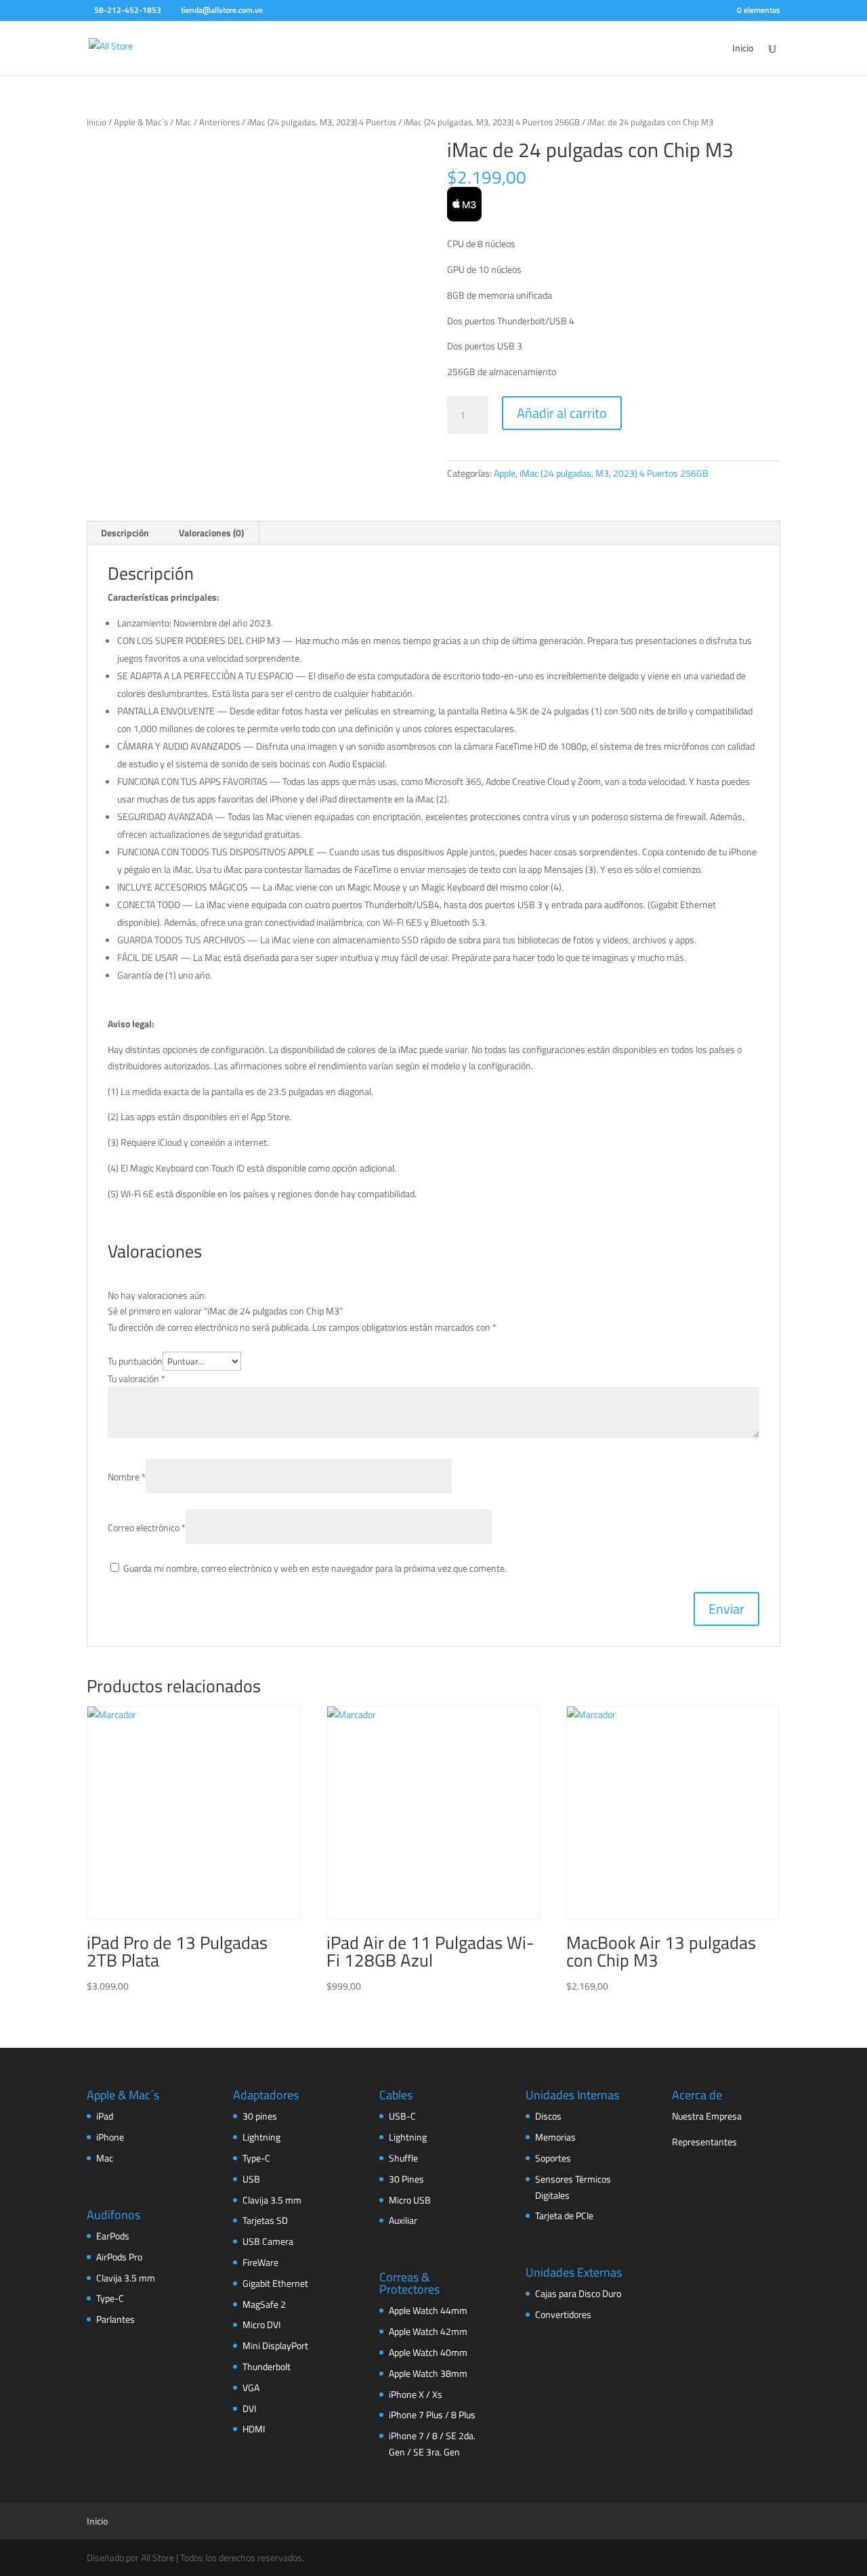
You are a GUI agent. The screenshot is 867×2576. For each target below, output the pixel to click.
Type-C (110, 2298)
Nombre (127, 1477)
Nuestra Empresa (707, 2116)
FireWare (260, 2262)
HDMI (254, 2429)
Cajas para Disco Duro (578, 2293)
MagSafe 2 (264, 2304)
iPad (105, 2116)
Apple (505, 473)
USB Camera (268, 2241)
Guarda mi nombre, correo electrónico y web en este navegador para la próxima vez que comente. (315, 1568)
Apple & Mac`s (141, 122)
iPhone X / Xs (416, 2394)
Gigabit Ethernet (275, 2283)
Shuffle (403, 2158)
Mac (184, 122)
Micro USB (410, 2200)
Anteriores (219, 122)
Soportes (553, 2158)
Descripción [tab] (125, 533)
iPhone (110, 2137)
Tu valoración (136, 1378)
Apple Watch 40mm (428, 2352)
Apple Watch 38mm (428, 2373)
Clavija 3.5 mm (126, 2278)
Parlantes (115, 2319)
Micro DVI (261, 2324)
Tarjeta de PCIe (564, 2215)
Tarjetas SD (265, 2220)
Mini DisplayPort (275, 2345)
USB (251, 2179)
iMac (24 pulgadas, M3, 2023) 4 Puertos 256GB (492, 122)
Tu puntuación (135, 1361)
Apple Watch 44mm (428, 2310)
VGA (251, 2387)
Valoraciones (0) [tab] (211, 533)
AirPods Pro (119, 2257)
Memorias (555, 2137)
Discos (548, 2116)
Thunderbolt (267, 2366)
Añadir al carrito (562, 413)
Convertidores (563, 2314)
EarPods (113, 2236)
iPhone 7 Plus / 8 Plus (432, 2414)
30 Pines (406, 2179)
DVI (249, 2408)
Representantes (704, 2142)
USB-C (402, 2116)
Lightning (261, 2137)
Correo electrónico (147, 1527)
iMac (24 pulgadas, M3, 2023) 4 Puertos (322, 122)
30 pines (260, 2116)
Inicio (743, 49)
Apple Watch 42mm (428, 2331)
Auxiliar (403, 2220)
